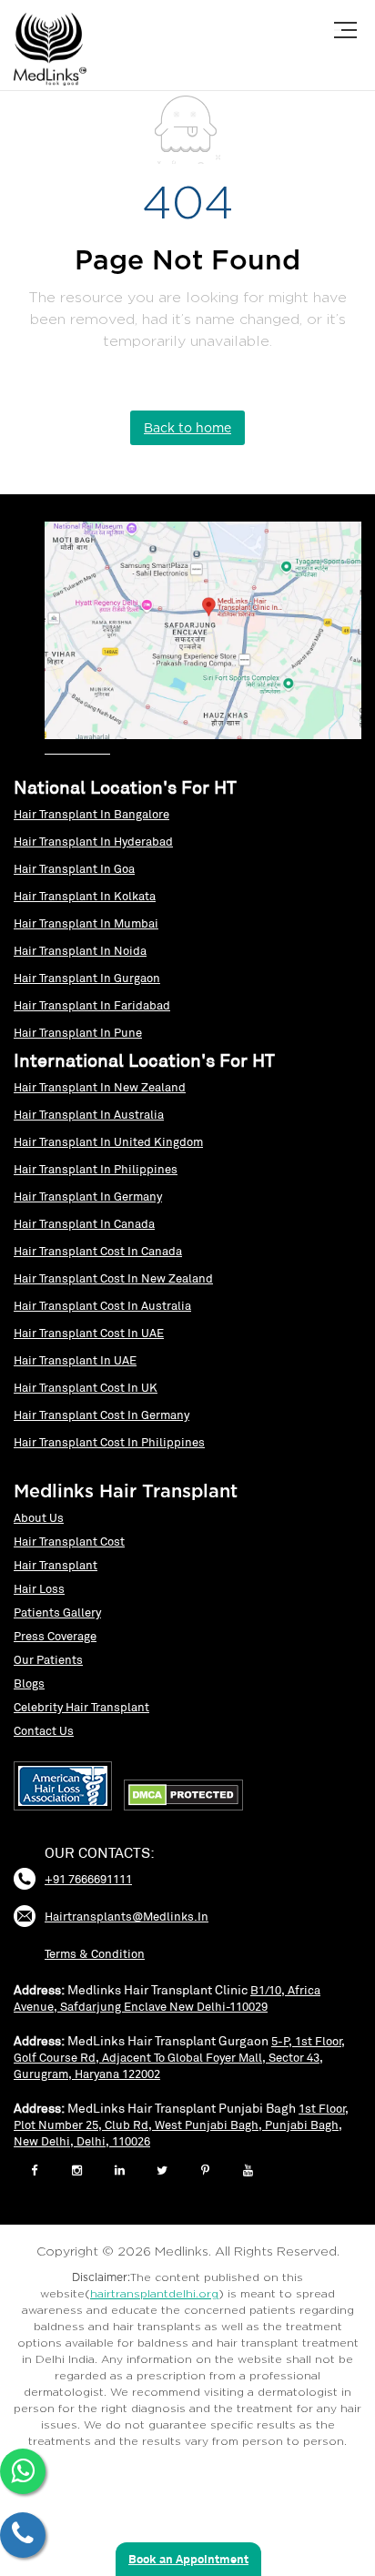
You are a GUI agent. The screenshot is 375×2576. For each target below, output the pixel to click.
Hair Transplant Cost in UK (86, 1388)
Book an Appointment (188, 2559)
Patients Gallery (57, 1613)
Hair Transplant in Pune (78, 1033)
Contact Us (44, 1731)
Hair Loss (39, 1589)
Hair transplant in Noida (80, 951)
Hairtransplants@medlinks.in (127, 1917)
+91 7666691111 (88, 1880)
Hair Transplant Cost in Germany (101, 1415)
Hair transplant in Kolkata (85, 896)
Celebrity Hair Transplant (81, 1707)
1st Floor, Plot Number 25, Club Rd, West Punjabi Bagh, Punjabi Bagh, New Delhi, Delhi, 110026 (181, 2125)
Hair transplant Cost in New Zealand (113, 1278)
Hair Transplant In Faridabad (92, 1005)
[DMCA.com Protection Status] (188, 1811)
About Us (39, 1518)
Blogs (29, 1684)
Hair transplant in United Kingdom (108, 1142)
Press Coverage (55, 1636)
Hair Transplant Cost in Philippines (109, 1442)
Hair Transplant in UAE (75, 1360)
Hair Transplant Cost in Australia (102, 1306)
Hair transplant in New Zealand (100, 1087)
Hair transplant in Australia (89, 1115)
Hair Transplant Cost (69, 1542)
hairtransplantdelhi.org (154, 2294)
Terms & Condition (95, 1954)
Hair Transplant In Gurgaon (87, 978)
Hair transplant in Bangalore (91, 814)
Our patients (48, 1660)
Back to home (187, 427)
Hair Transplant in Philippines (96, 1169)
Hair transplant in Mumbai (86, 923)
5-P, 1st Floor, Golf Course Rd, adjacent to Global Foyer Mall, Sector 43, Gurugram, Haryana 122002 (179, 2058)
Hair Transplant (56, 1565)
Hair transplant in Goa (74, 869)
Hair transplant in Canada (84, 1224)
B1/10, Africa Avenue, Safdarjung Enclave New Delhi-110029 (167, 1998)
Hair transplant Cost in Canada (98, 1251)
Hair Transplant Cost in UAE (89, 1333)
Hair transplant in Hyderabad (93, 842)
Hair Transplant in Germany (88, 1197)
